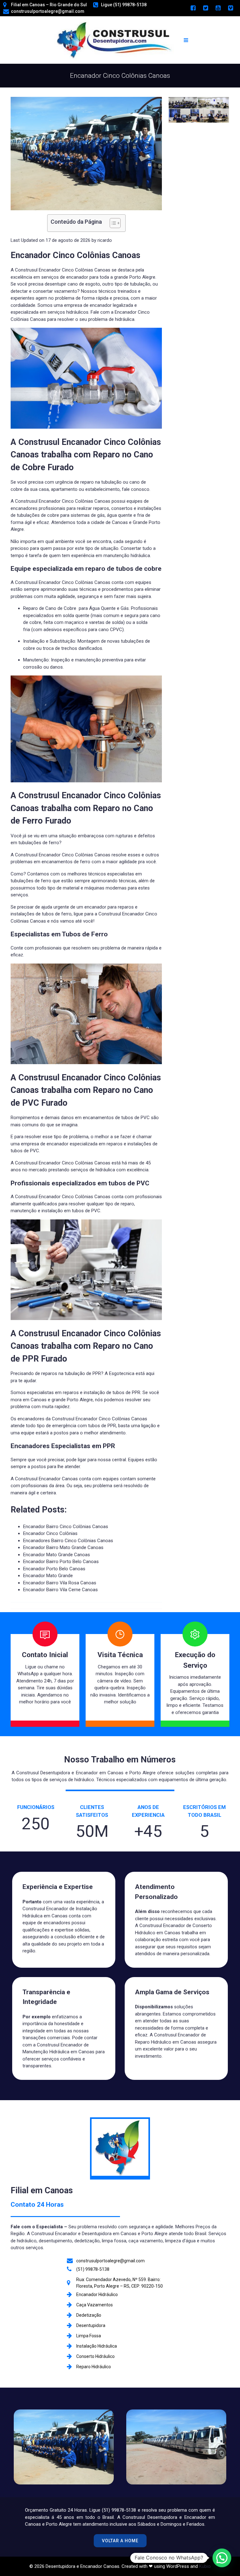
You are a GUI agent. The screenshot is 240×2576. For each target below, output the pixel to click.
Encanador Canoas (58, 1479)
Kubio (205, 2566)
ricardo (105, 240)
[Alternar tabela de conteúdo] (112, 223)
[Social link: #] (193, 8)
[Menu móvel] (186, 40)
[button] (222, 2558)
